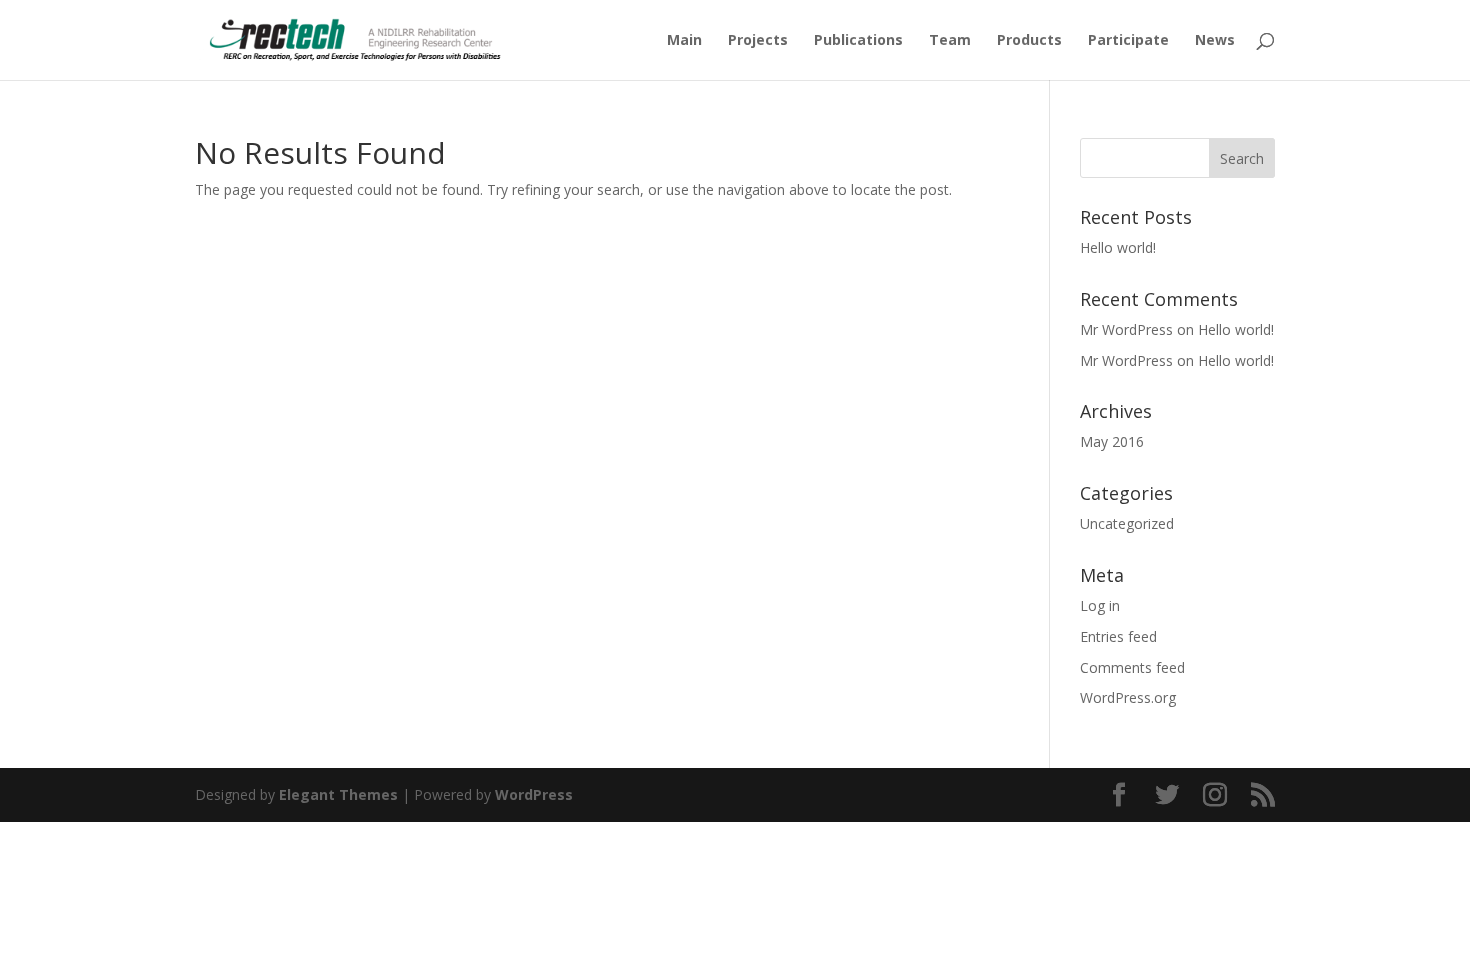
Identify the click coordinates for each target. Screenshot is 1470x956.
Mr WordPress (1126, 329)
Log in (1100, 605)
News (1215, 41)
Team (950, 41)
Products (1029, 41)
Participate (1128, 41)
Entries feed (1118, 636)
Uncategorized (1127, 523)
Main (684, 41)
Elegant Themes (338, 794)
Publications (858, 41)
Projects (758, 41)
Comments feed (1132, 667)
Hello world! (1118, 247)
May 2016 (1112, 441)
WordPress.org (1128, 697)
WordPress (534, 794)
